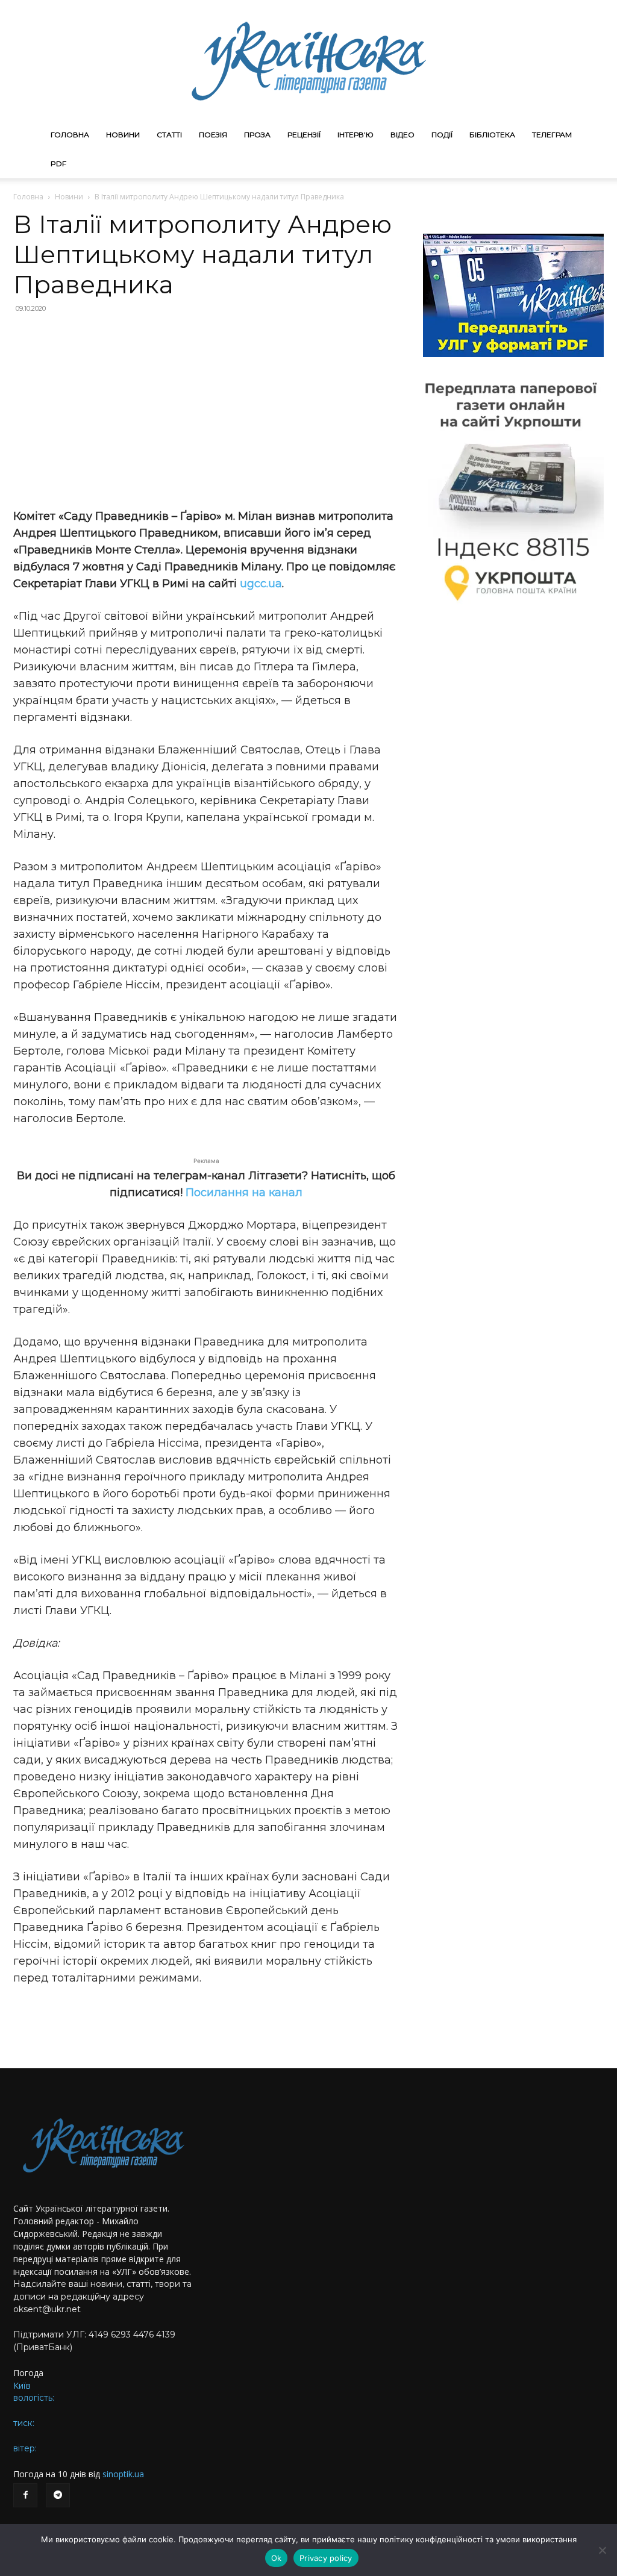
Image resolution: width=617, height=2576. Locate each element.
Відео (402, 135)
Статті (169, 135)
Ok (277, 2558)
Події (442, 135)
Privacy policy (326, 2558)
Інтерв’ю (355, 135)
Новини (123, 135)
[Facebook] (25, 2495)
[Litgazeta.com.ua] (308, 60)
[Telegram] (58, 2495)
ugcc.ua (261, 584)
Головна (70, 135)
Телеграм (552, 135)
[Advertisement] (206, 411)
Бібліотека (492, 135)
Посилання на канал (244, 1193)
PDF (58, 164)
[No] (602, 2550)
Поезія (213, 135)
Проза (257, 135)
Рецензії (304, 135)
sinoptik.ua (123, 2474)
